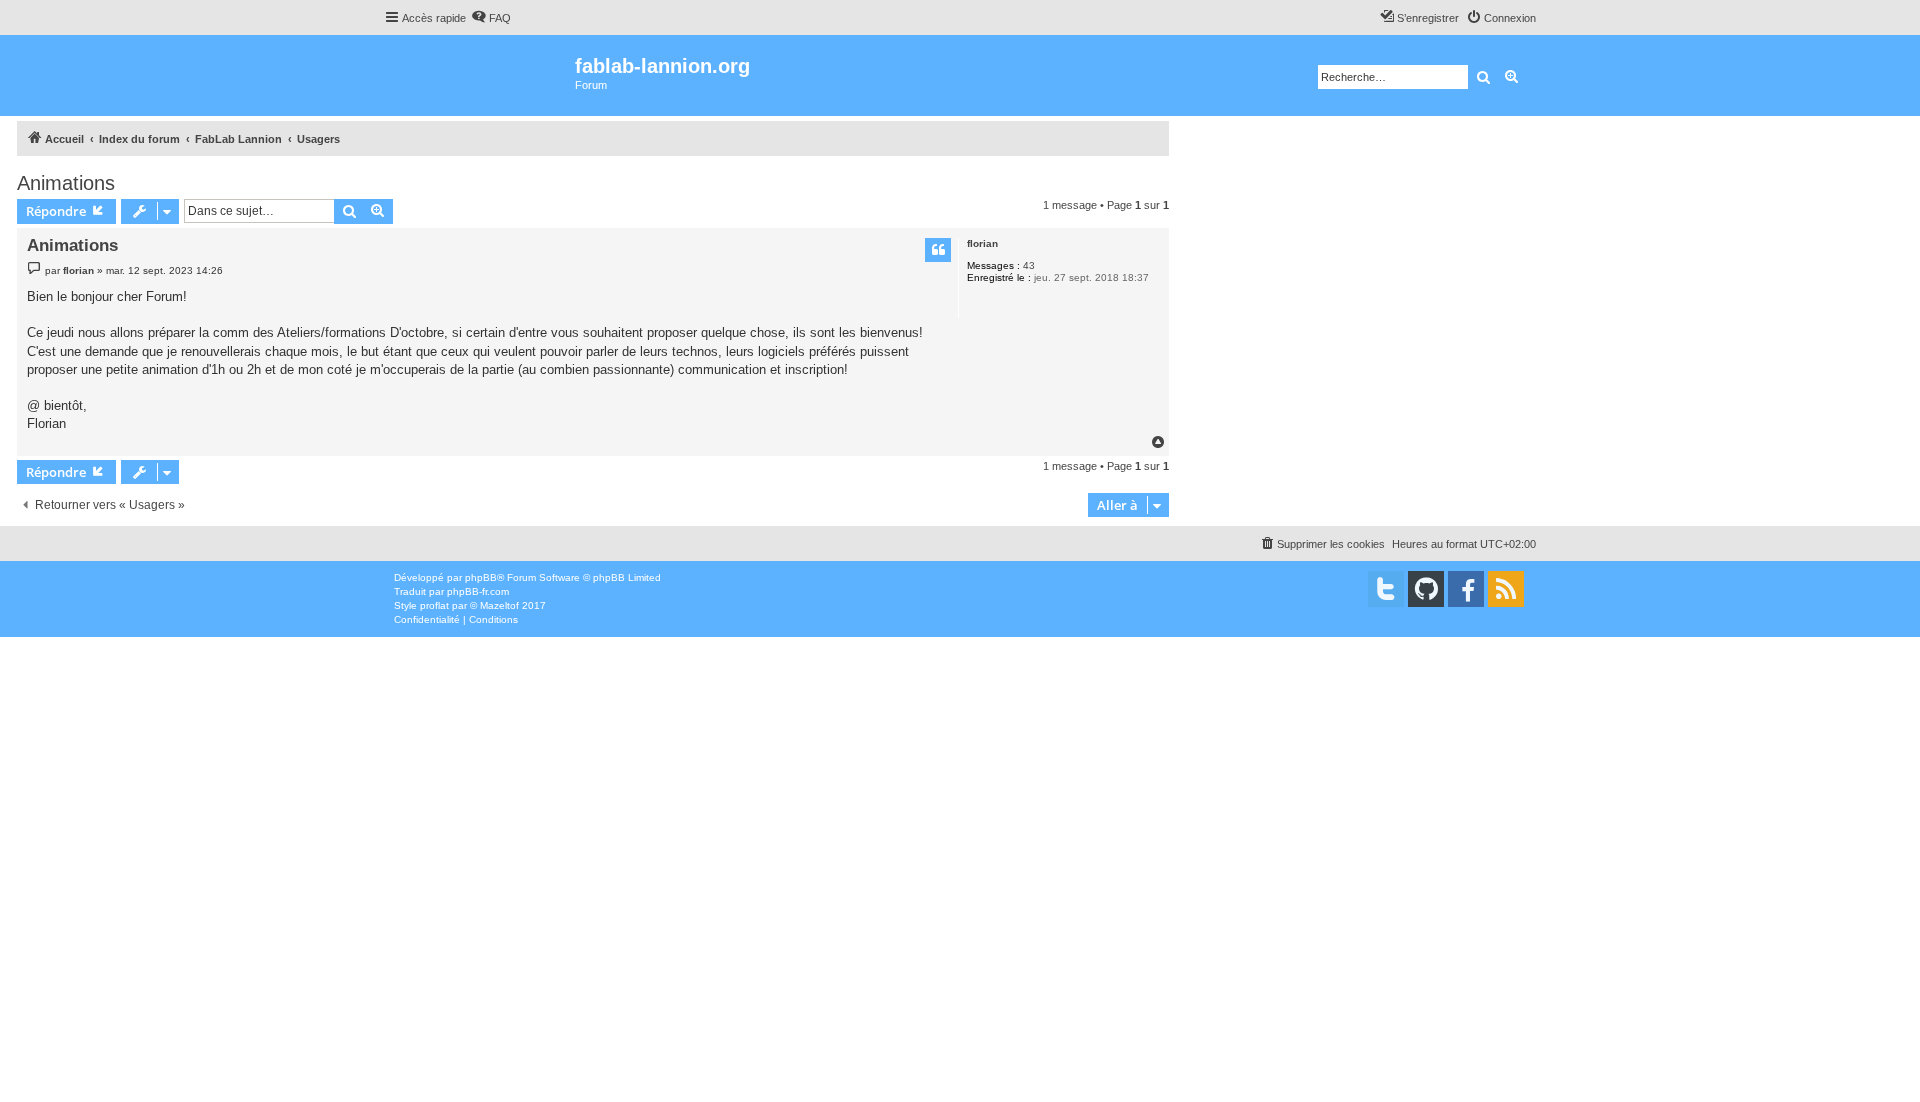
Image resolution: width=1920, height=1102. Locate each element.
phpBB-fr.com (478, 591)
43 (1029, 265)
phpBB (481, 577)
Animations (66, 183)
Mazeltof (499, 605)
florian (982, 243)
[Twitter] (1386, 589)
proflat (434, 605)
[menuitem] (491, 18)
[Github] (1426, 589)
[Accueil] (479, 75)
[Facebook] (1466, 589)
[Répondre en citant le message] (938, 250)
